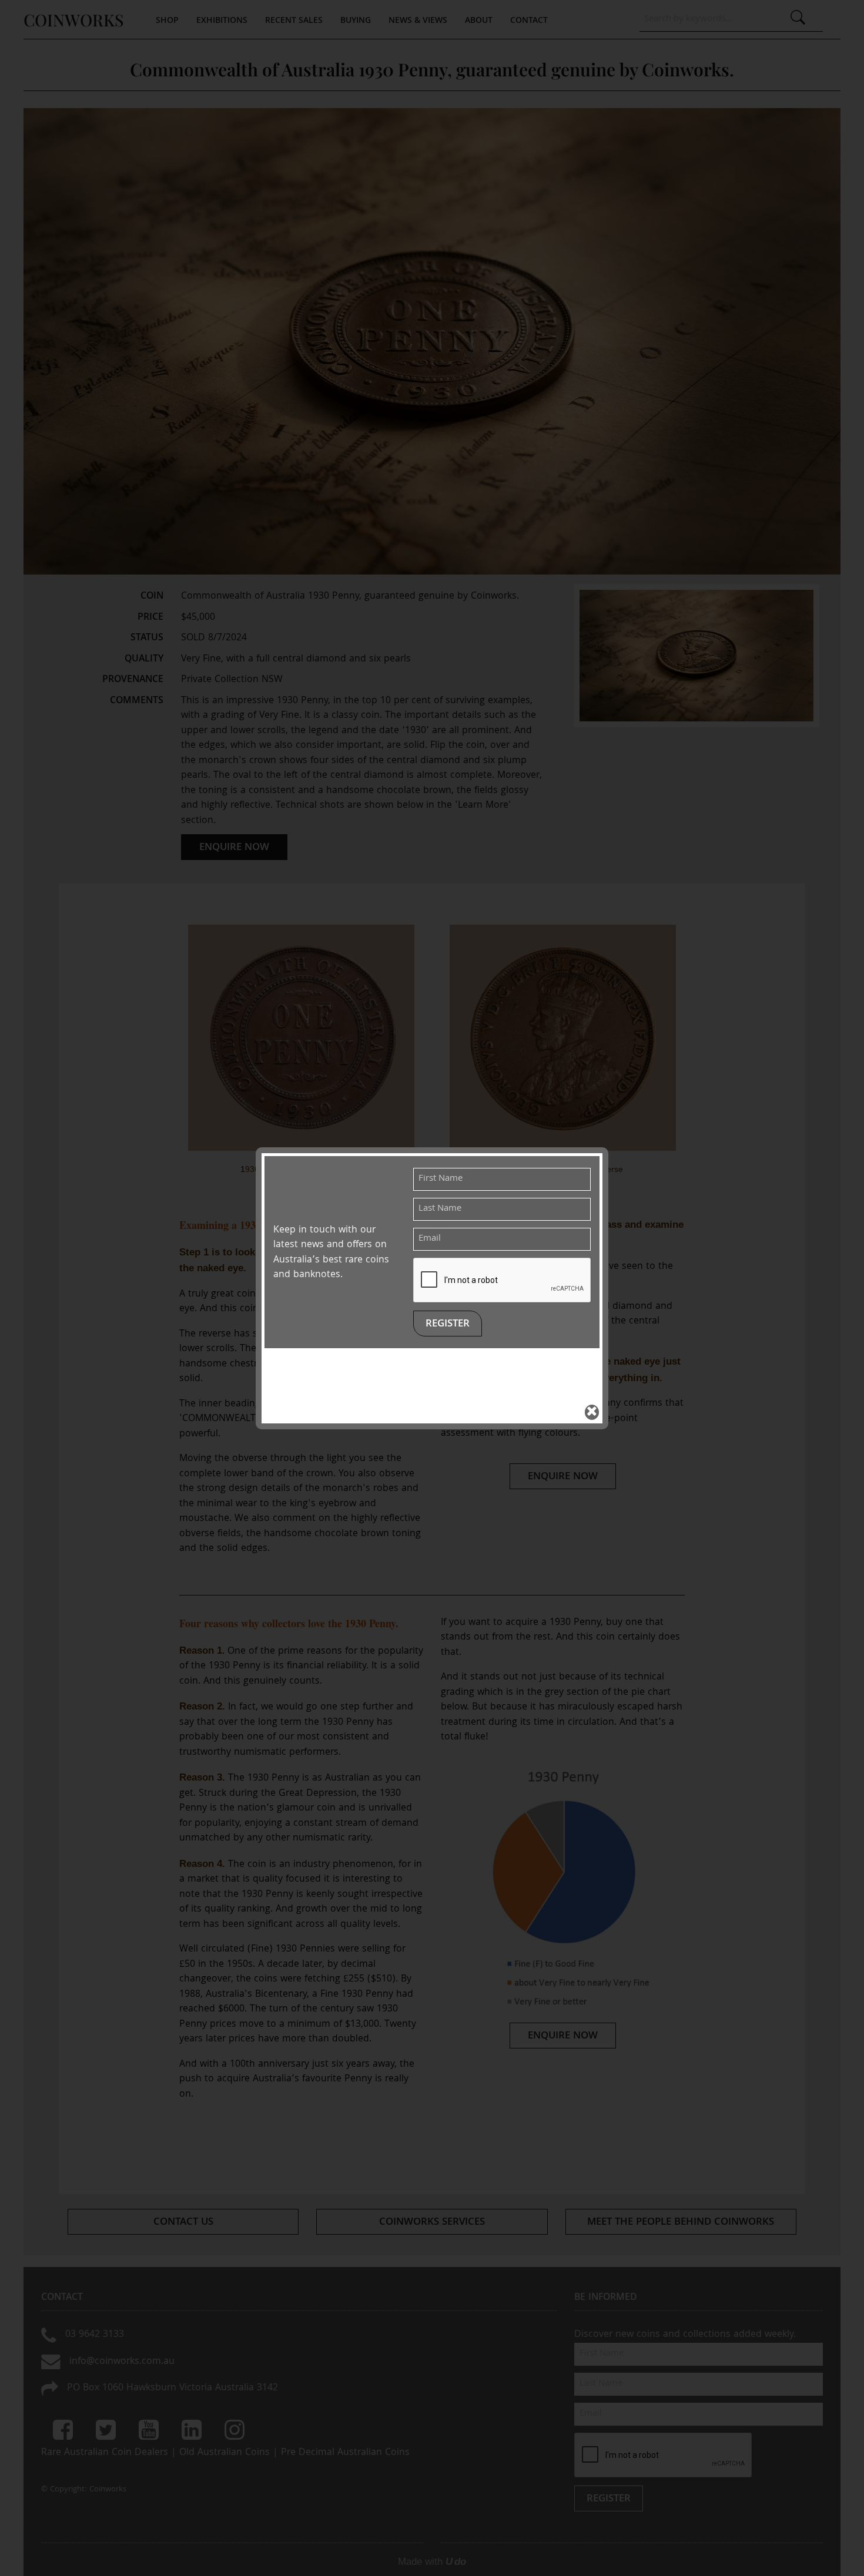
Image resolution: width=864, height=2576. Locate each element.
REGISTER (448, 1324)
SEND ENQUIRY (432, 1455)
